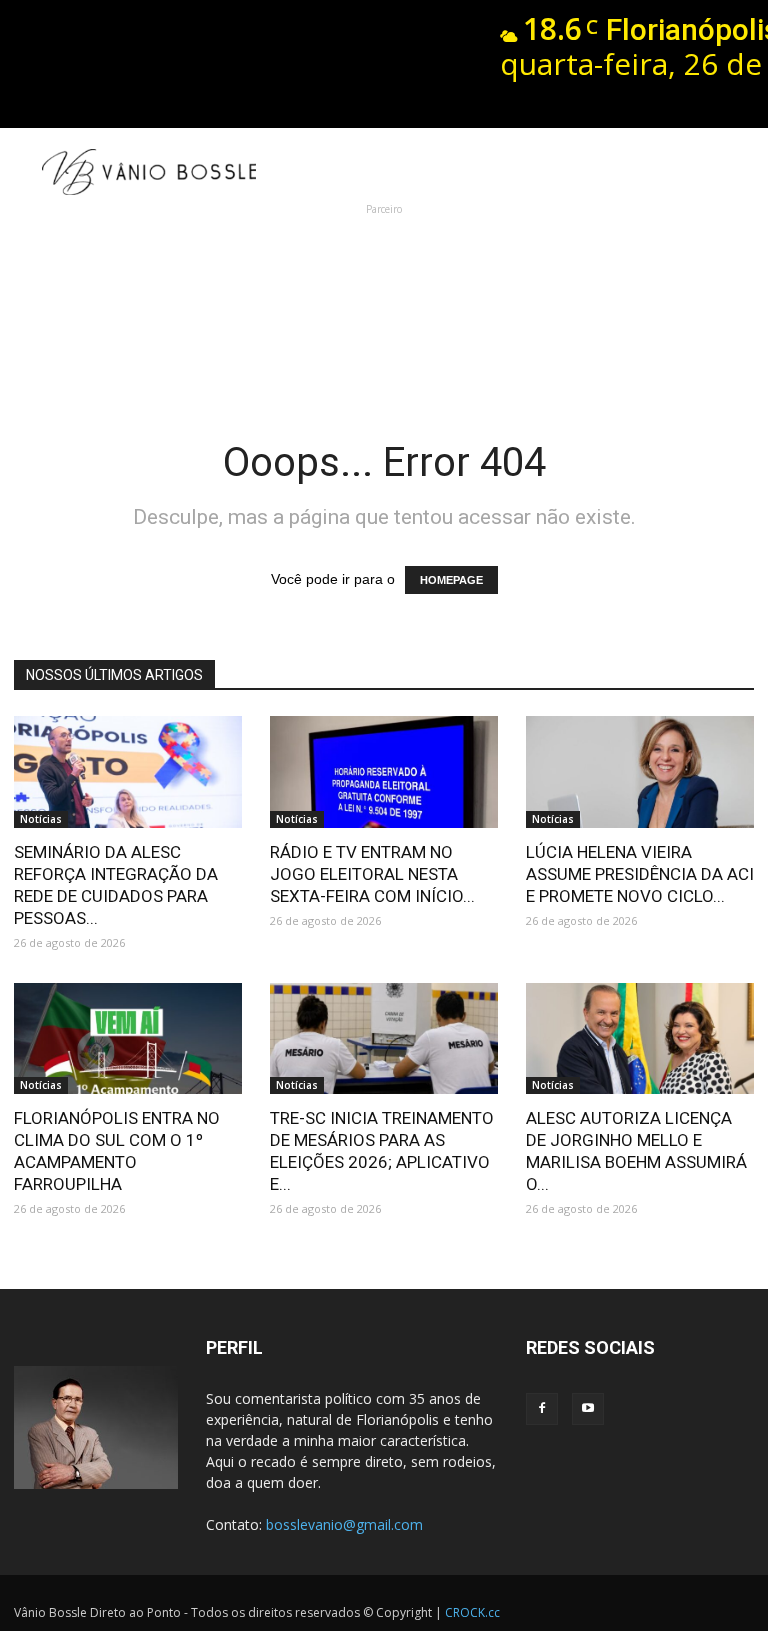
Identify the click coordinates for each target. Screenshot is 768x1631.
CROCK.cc (472, 1612)
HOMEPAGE (451, 580)
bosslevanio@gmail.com (344, 1524)
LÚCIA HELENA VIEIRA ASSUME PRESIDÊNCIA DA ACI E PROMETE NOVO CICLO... (640, 874)
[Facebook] (542, 1409)
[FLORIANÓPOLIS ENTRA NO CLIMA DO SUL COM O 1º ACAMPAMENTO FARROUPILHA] (128, 1039)
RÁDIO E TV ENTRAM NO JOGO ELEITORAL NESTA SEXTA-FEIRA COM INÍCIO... (372, 874)
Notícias (41, 819)
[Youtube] (588, 1409)
